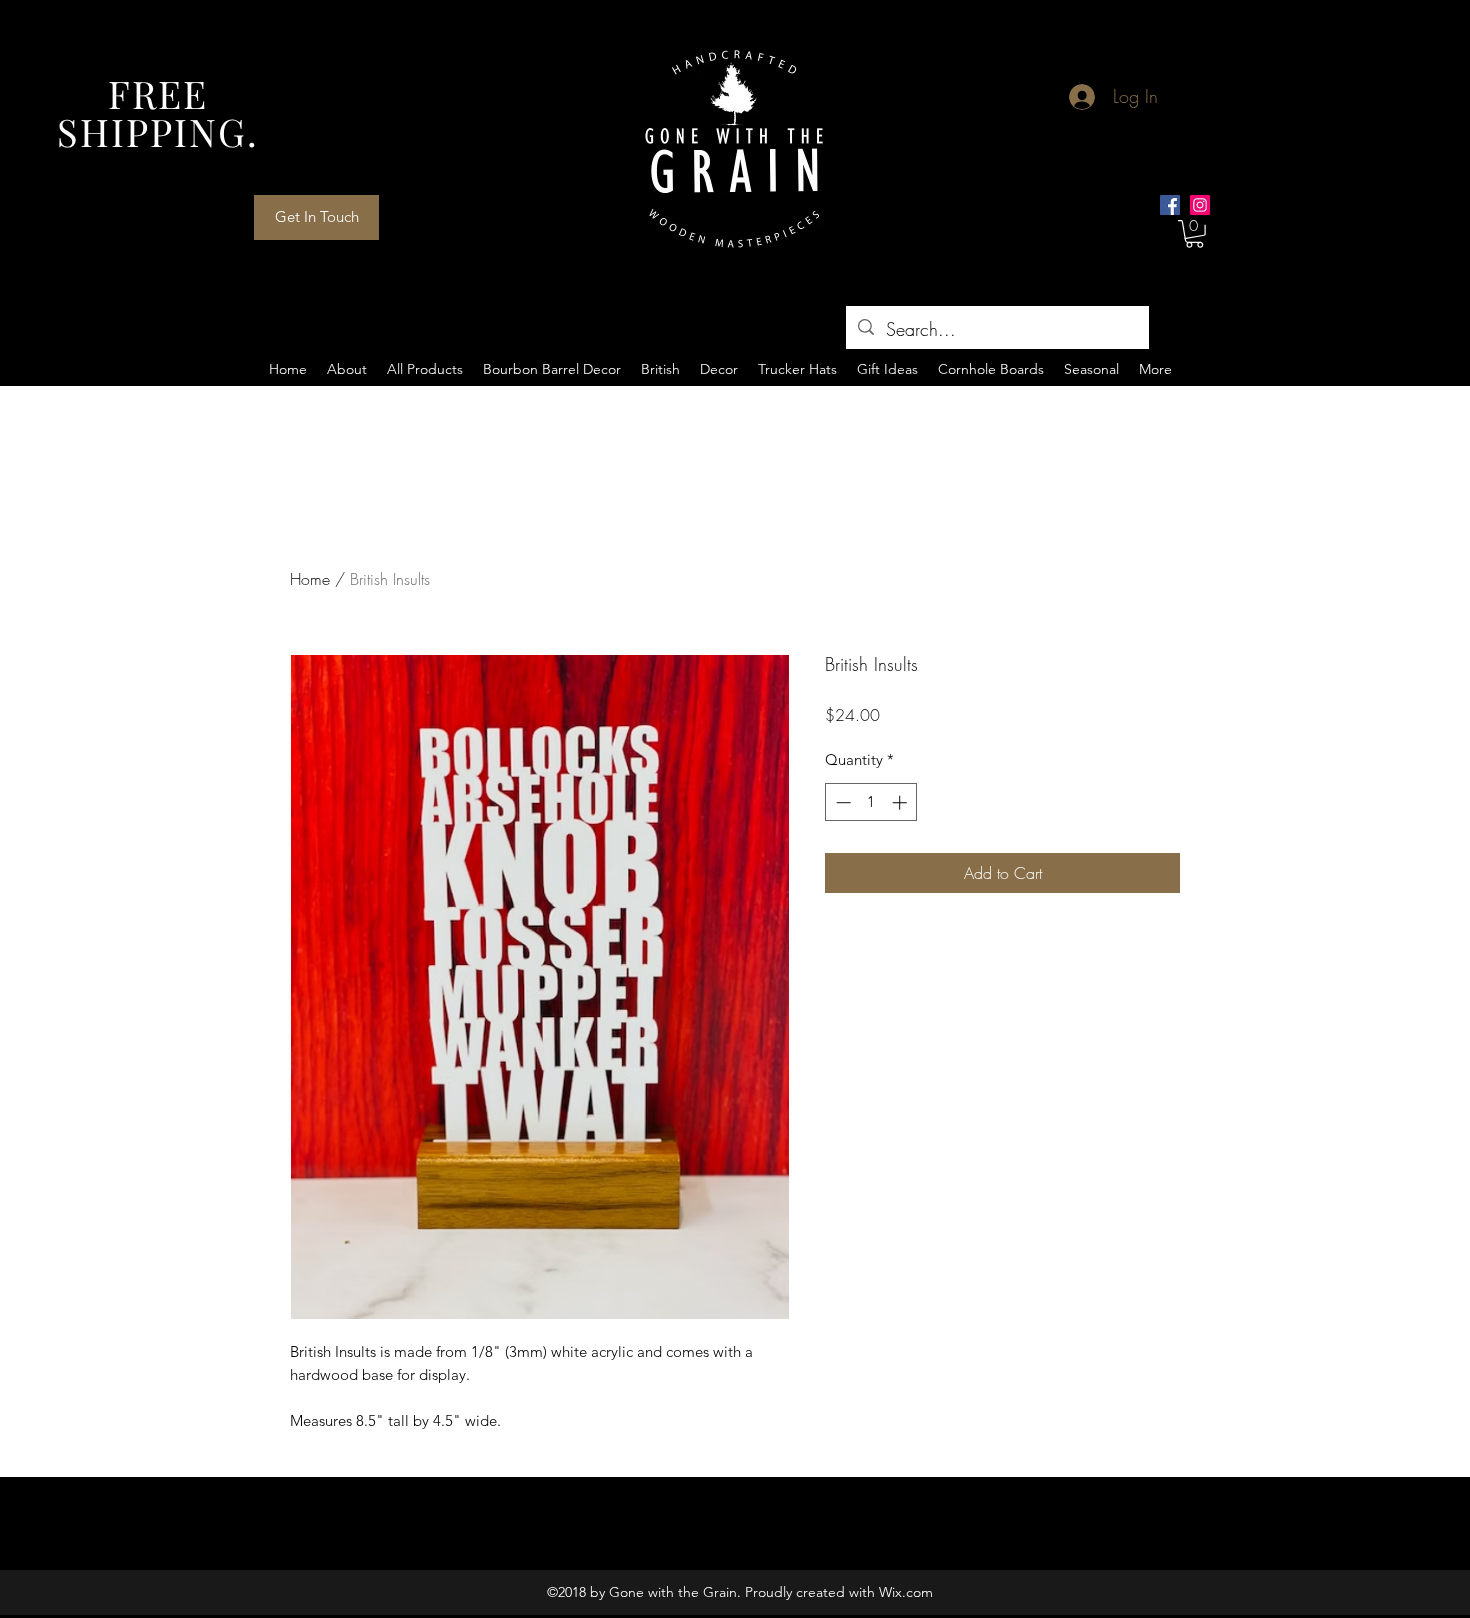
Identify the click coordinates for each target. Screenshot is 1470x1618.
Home (310, 579)
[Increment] (901, 802)
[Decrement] (841, 802)
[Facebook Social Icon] (1170, 205)
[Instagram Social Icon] (1200, 205)
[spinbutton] (871, 802)
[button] (1194, 234)
